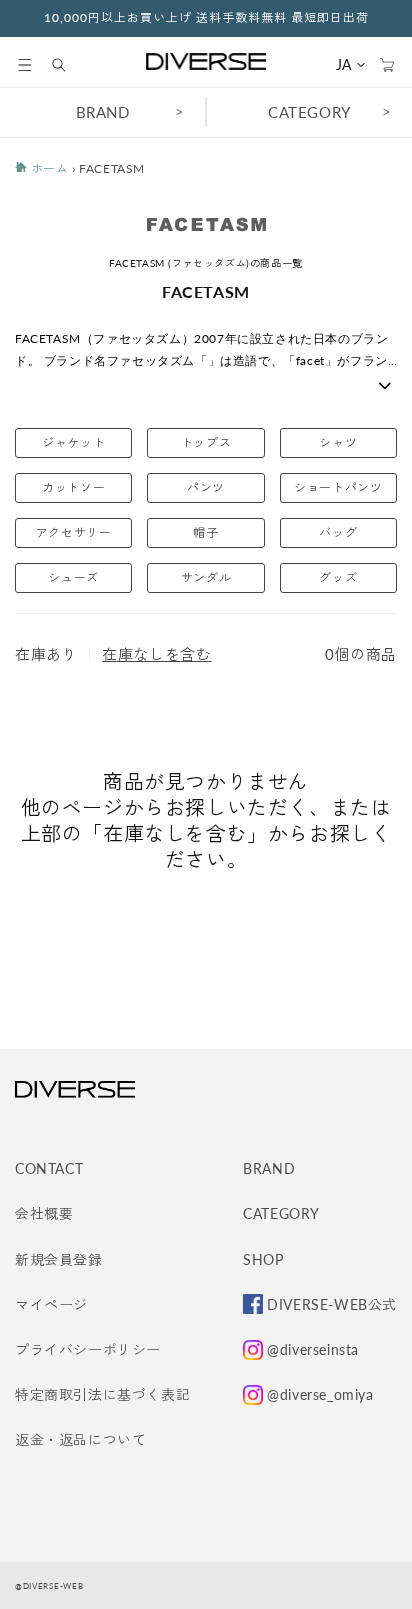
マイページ (51, 1304)
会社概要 (44, 1213)
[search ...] (69, 65)
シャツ (338, 442)
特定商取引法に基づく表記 (102, 1394)
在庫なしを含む (156, 654)
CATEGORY (309, 112)
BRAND (103, 112)
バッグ (338, 532)
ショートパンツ (338, 487)
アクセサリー (74, 532)
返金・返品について (80, 1439)
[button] (25, 65)
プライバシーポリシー (88, 1349)
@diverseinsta (313, 1349)
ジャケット (73, 442)
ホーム (47, 168)
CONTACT (49, 1168)
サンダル (206, 577)
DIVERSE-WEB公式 (332, 1304)
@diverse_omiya (320, 1394)
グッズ (338, 577)
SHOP (263, 1259)
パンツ (206, 487)
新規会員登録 (59, 1259)
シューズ (73, 577)
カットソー (73, 487)
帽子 (205, 532)
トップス (206, 442)
